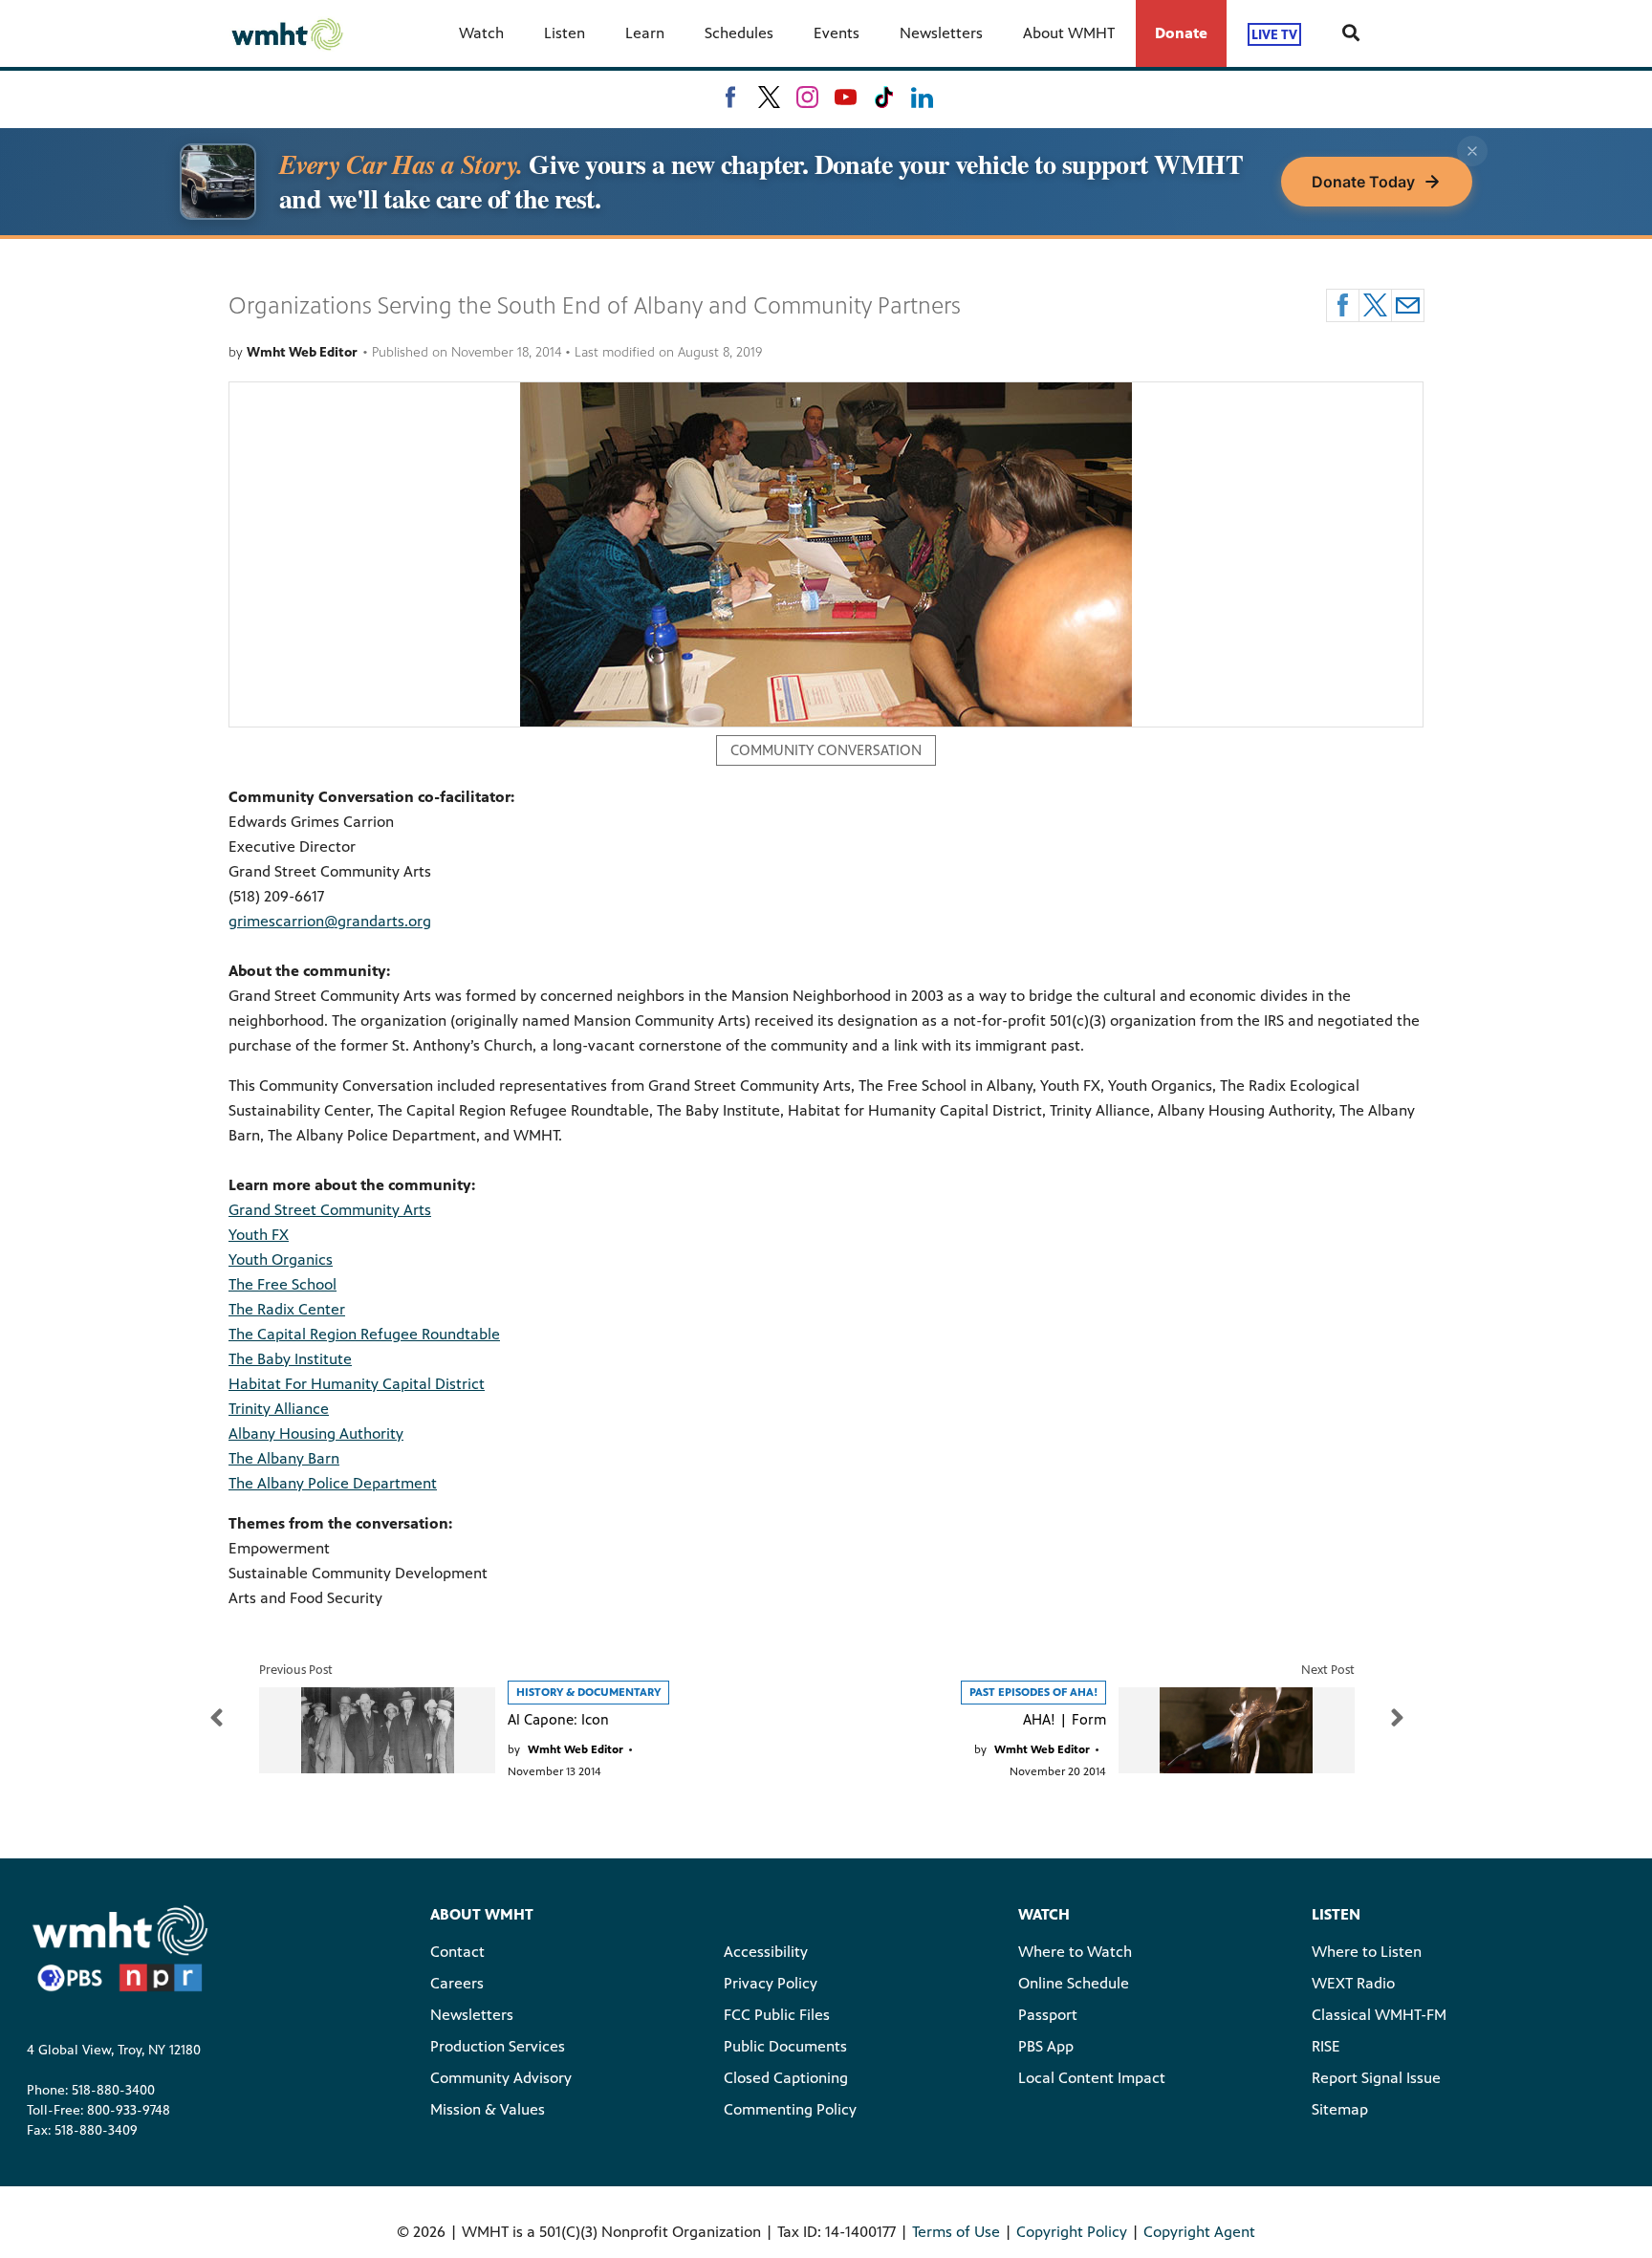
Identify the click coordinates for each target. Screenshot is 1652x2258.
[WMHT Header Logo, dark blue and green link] (287, 33)
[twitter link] (769, 97)
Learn (645, 33)
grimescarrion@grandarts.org (330, 921)
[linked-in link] (922, 97)
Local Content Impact (1092, 2078)
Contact (457, 1952)
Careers (457, 1983)
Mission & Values (488, 2109)
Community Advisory (501, 2078)
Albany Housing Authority (316, 1433)
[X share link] (1375, 305)
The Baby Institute (290, 1359)
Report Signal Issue (1376, 2078)
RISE (1326, 2046)
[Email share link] (1408, 305)
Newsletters (941, 33)
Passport (1048, 2015)
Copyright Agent (1199, 2232)
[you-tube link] (846, 97)
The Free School (283, 1284)
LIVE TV (1274, 34)
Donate (1181, 33)
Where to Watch (1075, 1952)
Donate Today (1363, 182)
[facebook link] (731, 97)
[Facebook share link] (1343, 305)
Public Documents (785, 2046)
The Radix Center (287, 1309)
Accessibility (766, 1952)
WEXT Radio (1353, 1983)
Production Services (498, 2046)
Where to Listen (1367, 1952)
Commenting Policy (790, 2109)
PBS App (1046, 2046)
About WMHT (1069, 33)
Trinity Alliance (279, 1409)
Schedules (739, 33)
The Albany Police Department (333, 1483)
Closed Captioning (786, 2078)
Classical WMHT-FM (1379, 2015)
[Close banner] (1472, 151)
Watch (481, 33)
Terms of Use (956, 2232)
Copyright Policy (1072, 2232)
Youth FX (259, 1235)
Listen (565, 33)
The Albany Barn (284, 1458)
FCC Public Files (777, 2015)
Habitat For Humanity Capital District (357, 1384)
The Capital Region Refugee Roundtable (364, 1334)
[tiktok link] (884, 97)
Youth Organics (281, 1259)
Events (837, 33)
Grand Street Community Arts (330, 1210)
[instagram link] (807, 97)
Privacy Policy (771, 1983)
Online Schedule (1074, 1983)
